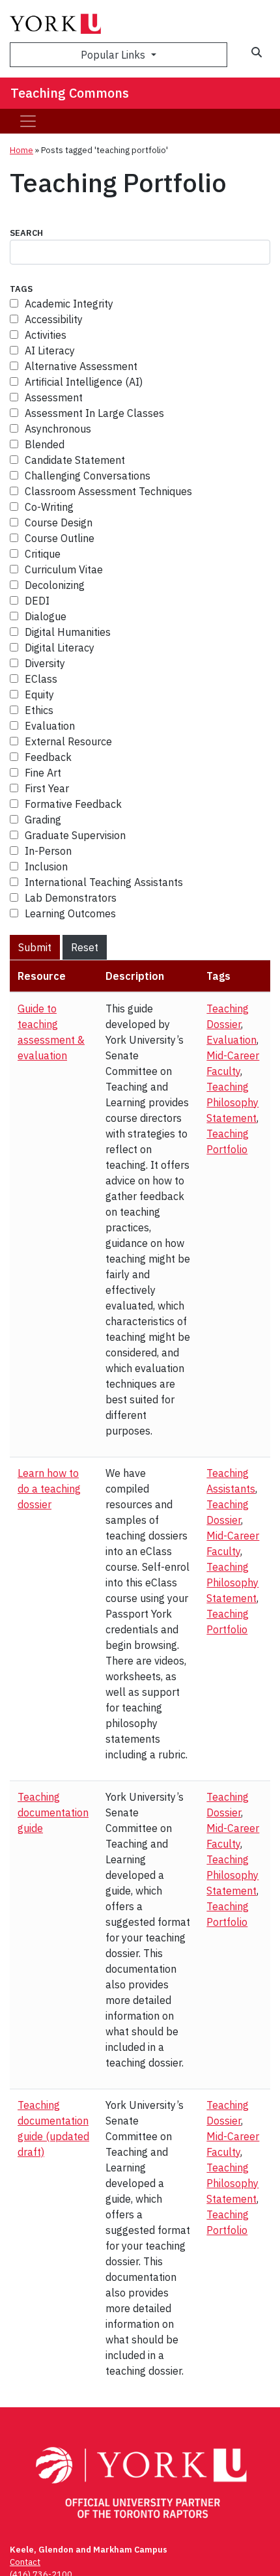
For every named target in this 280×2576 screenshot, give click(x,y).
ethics (39, 710)
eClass (41, 679)
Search (26, 233)
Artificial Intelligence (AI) (84, 382)
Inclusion (46, 866)
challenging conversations (88, 476)
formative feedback (73, 804)
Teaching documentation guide (53, 1812)
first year (47, 788)
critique (43, 554)
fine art (43, 773)
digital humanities (68, 632)
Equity (39, 694)
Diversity (45, 663)
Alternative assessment (81, 366)
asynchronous (58, 429)
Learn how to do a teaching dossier (49, 1489)
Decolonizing (55, 585)
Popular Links (114, 55)
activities (46, 335)
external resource (68, 741)
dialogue (46, 616)
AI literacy (50, 351)
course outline (60, 538)
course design (59, 522)
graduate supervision (75, 835)
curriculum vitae (64, 569)
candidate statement (75, 460)
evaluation (50, 726)
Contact (25, 2562)
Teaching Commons (70, 93)
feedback (48, 757)
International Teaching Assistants (104, 882)
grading (43, 820)
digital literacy (60, 648)
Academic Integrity (69, 304)
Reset (85, 947)
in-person (48, 851)
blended (45, 444)
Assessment (54, 397)
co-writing (49, 507)
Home (21, 150)
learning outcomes (70, 913)
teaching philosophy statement (232, 1102)
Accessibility (54, 319)
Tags (21, 289)
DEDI (37, 601)
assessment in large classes (94, 413)
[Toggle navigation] (28, 121)
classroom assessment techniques (108, 491)
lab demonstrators (71, 898)
